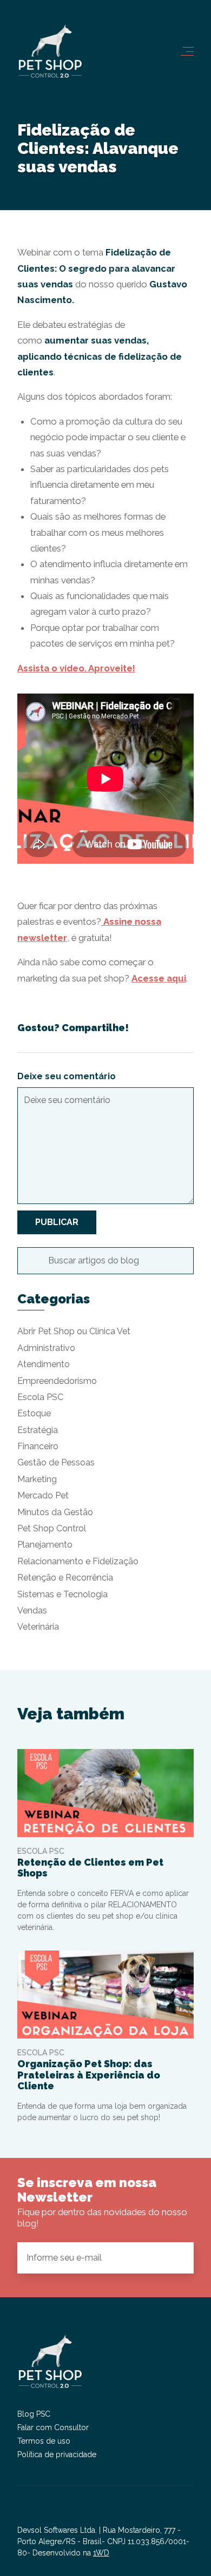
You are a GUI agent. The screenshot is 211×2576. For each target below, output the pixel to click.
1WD (101, 2553)
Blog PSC (34, 2414)
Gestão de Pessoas (56, 1462)
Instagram (26, 2512)
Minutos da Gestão (55, 1512)
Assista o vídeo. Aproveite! (76, 668)
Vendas (32, 1610)
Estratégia (38, 1430)
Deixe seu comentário (67, 1076)
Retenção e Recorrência (65, 1578)
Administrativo (46, 1348)
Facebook (45, 2512)
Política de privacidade (57, 2454)
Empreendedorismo (57, 1381)
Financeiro (38, 1446)
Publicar (57, 1222)
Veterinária (38, 1627)
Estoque (34, 1413)
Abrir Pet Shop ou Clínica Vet (74, 1331)
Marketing (37, 1479)
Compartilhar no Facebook (150, 1028)
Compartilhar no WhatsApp (187, 1028)
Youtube (65, 2512)
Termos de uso (44, 2441)
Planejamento (45, 1545)
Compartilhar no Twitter (168, 1028)
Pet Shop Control (52, 1528)
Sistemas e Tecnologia (62, 1594)
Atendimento (44, 1364)
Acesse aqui (159, 978)
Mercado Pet (43, 1495)
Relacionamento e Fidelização (78, 1561)
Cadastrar (176, 2257)
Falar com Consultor (53, 2427)
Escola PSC (40, 1397)
